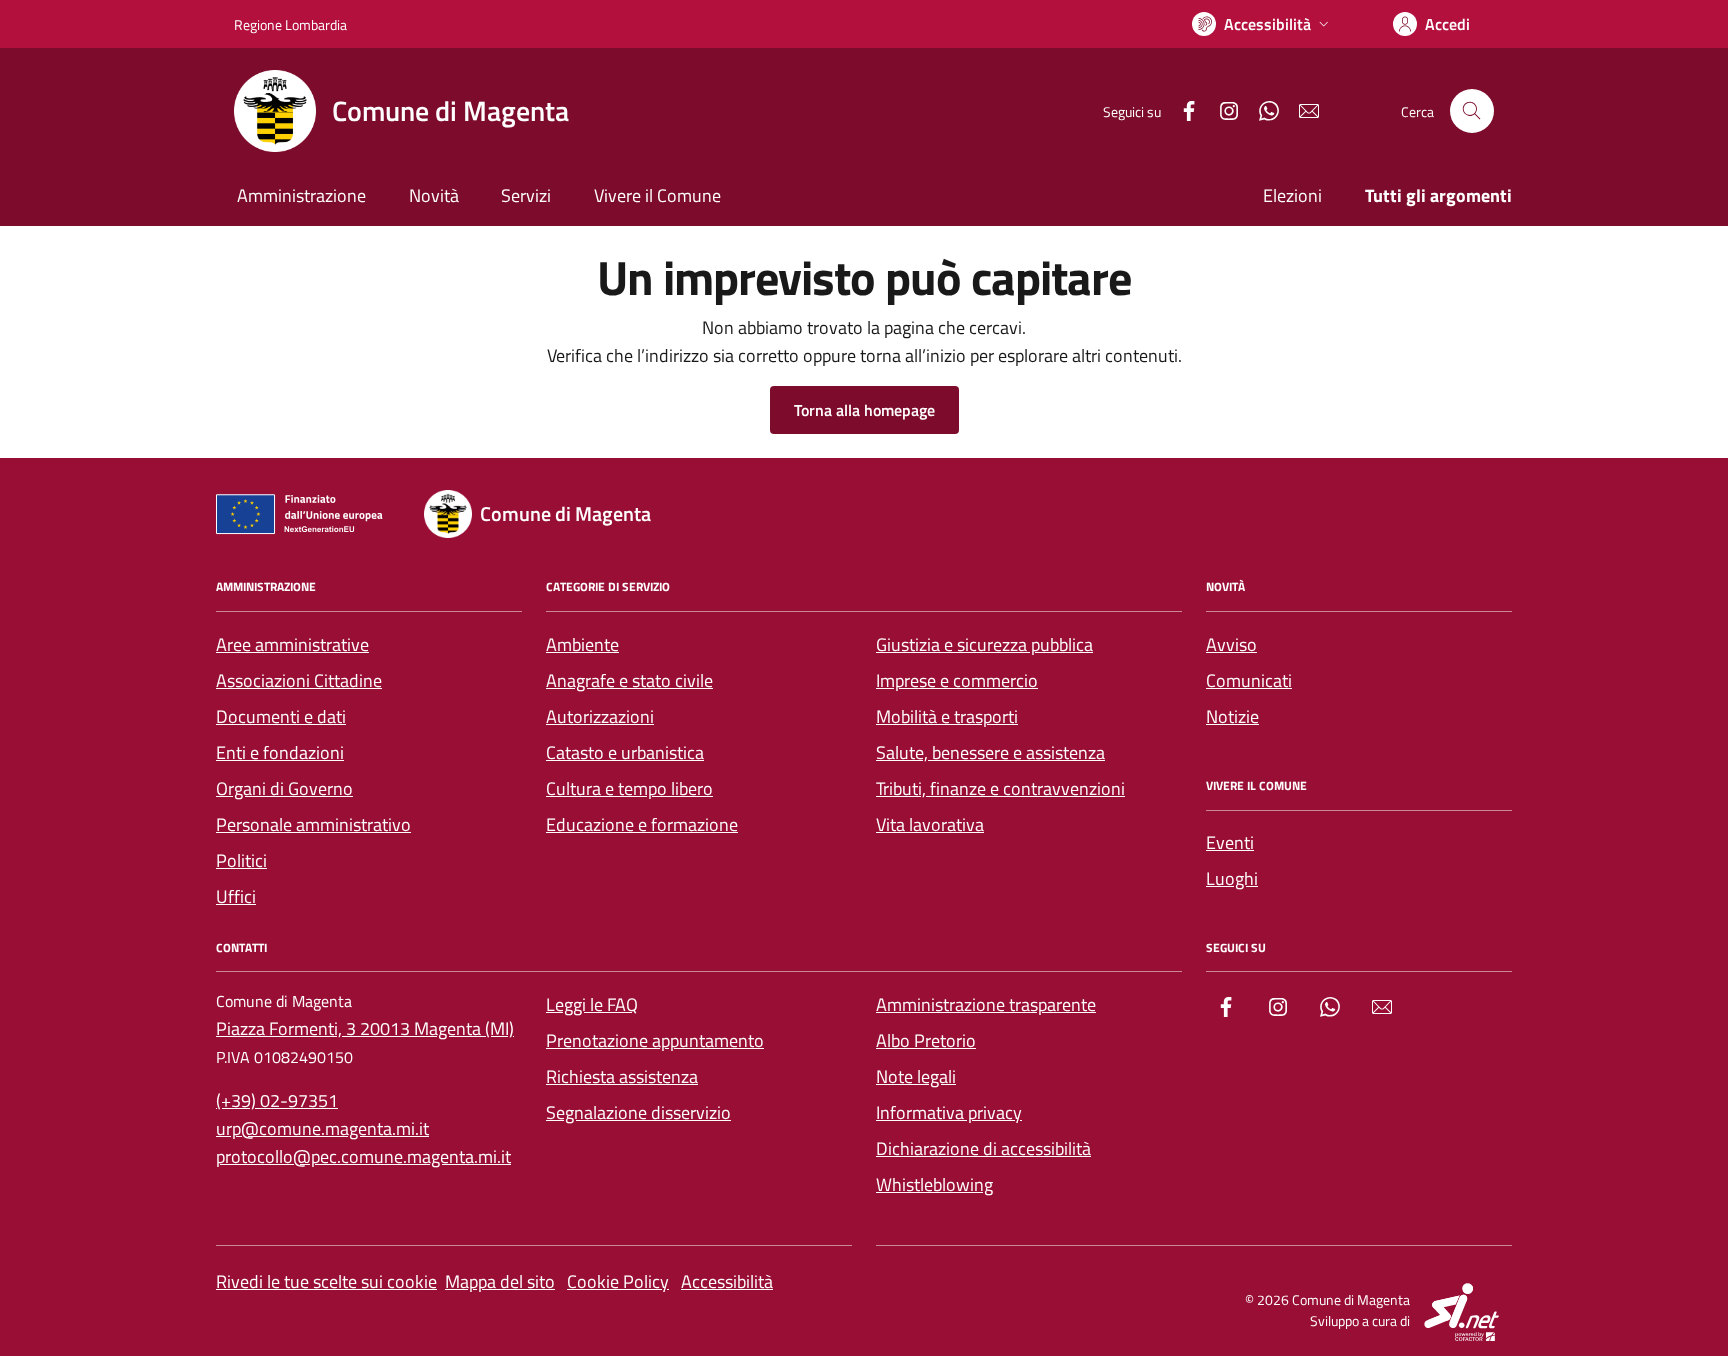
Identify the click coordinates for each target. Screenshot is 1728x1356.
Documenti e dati (281, 716)
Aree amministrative (292, 644)
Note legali (916, 1076)
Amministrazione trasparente (986, 1004)
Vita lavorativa (930, 824)
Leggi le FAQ (592, 1004)
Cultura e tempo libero (629, 788)
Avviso (1231, 644)
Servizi (526, 195)
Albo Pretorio (926, 1040)
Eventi (1230, 842)
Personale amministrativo (313, 824)
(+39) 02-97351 (277, 1100)
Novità (434, 195)
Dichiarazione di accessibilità (983, 1148)
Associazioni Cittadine (299, 680)
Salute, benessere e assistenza (990, 752)
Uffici (236, 896)
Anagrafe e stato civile (629, 680)
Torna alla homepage (864, 410)
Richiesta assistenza (622, 1076)
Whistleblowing (934, 1184)
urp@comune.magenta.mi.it (322, 1128)
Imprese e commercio (957, 680)
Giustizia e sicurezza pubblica (984, 644)
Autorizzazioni (600, 716)
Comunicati (1249, 680)
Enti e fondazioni (280, 752)
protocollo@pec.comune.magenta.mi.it (363, 1156)
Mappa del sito (500, 1281)
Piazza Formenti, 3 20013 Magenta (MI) (365, 1028)
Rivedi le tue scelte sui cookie (326, 1281)
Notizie (1232, 716)
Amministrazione (301, 195)
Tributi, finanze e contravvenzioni (1000, 788)
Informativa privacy (949, 1112)
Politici (241, 860)
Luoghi (1232, 878)
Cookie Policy (618, 1281)
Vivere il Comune (657, 195)
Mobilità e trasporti (947, 716)
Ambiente (582, 644)
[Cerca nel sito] (1472, 111)
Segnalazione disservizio (638, 1112)
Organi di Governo (284, 788)
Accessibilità (727, 1281)
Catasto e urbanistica (625, 752)
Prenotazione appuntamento (655, 1040)
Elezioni (1292, 195)
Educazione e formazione (642, 824)
